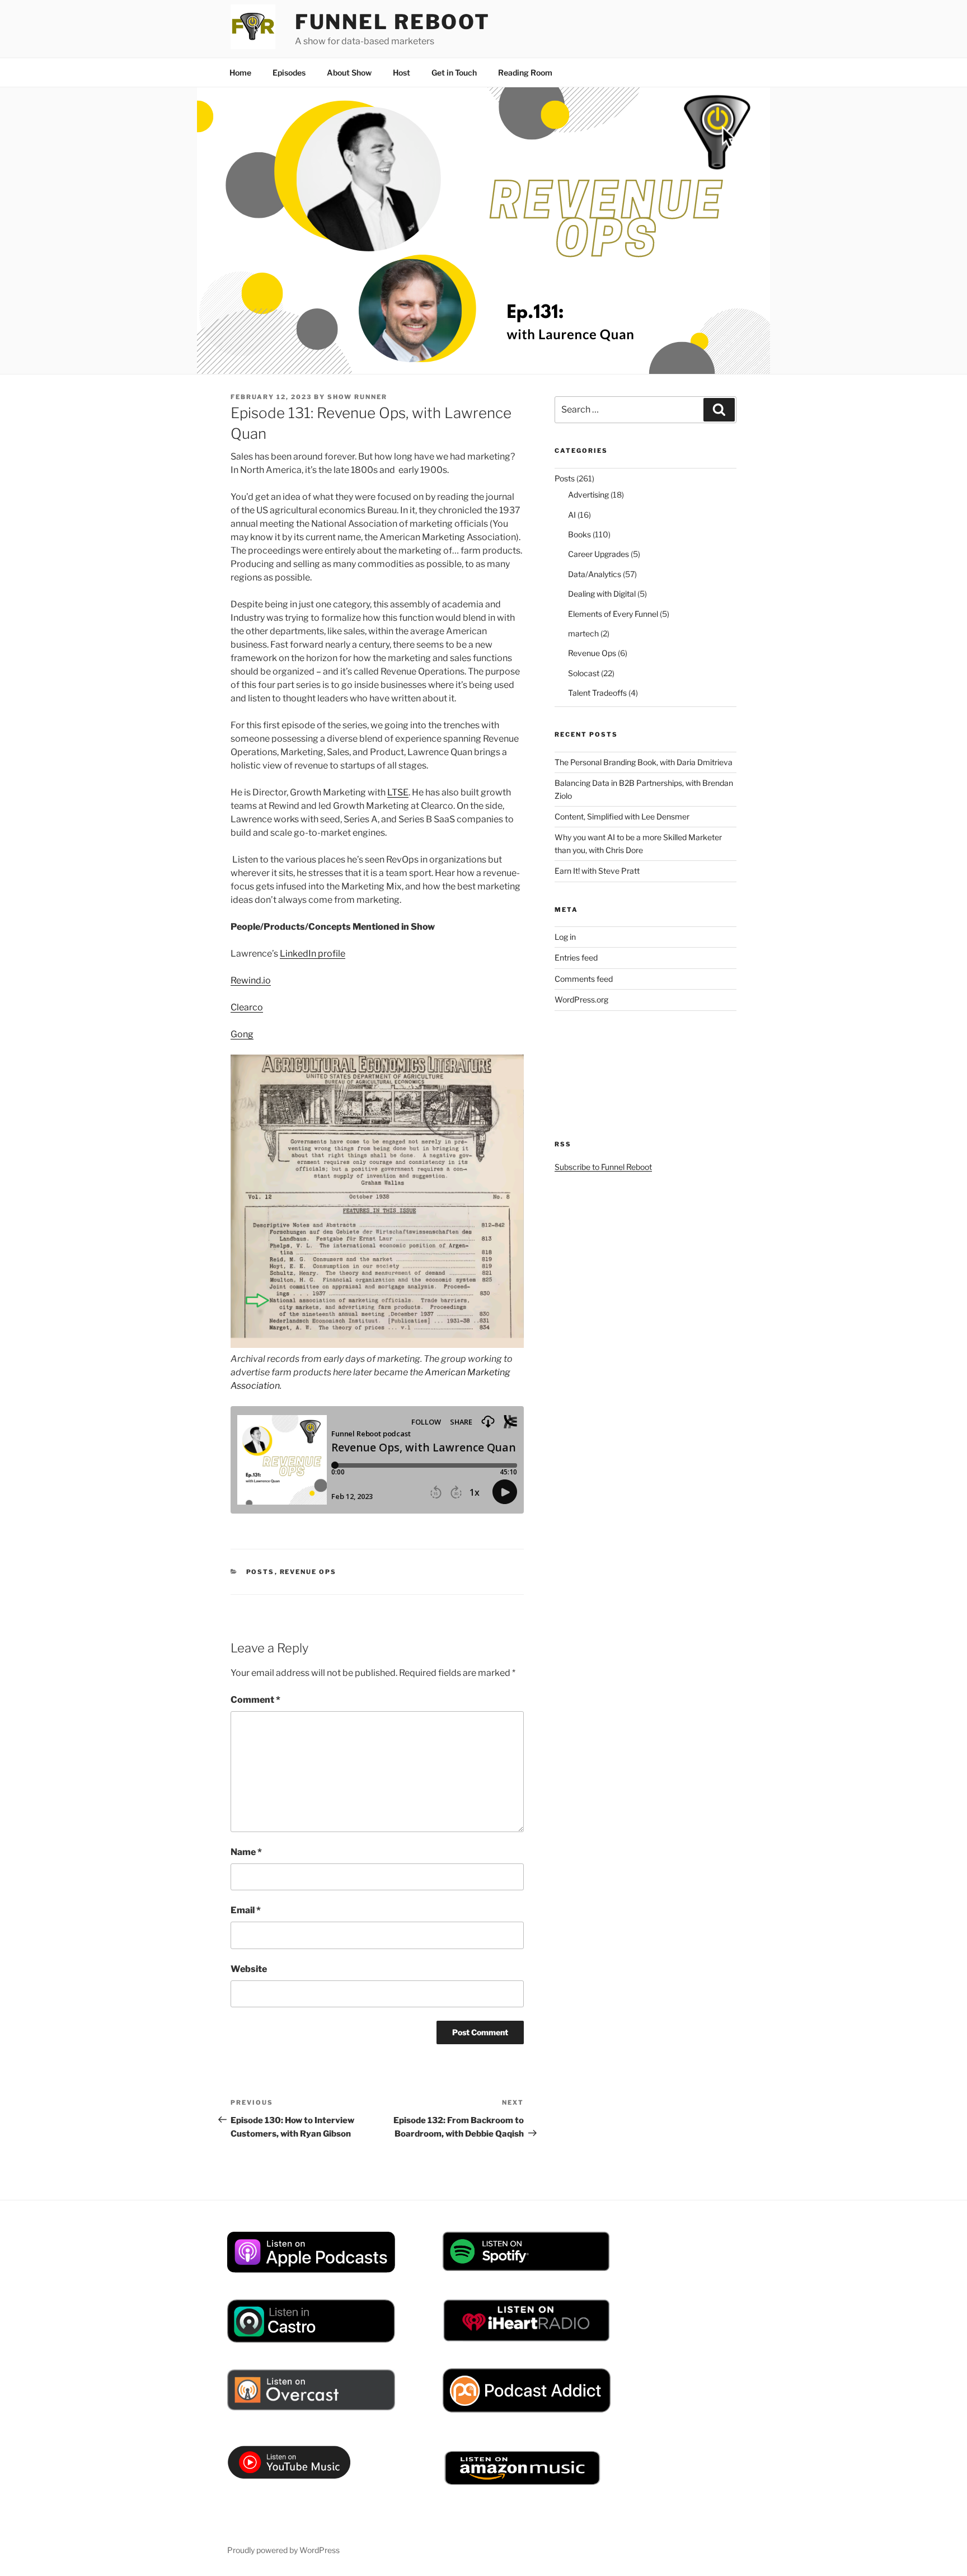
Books (579, 534)
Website (249, 1969)
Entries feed (576, 957)
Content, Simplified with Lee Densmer (622, 816)
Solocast (584, 673)
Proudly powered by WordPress (283, 2550)
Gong (242, 1034)
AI (572, 515)
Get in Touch (454, 72)
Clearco (247, 1007)
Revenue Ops (308, 1572)
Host (402, 72)
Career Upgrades (598, 554)
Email (246, 1910)
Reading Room (525, 72)
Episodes (289, 72)
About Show (349, 72)
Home (240, 72)
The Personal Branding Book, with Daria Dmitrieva (644, 762)
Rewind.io (251, 980)
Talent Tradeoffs (597, 693)
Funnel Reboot (393, 22)
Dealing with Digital (602, 594)
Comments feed (584, 979)
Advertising (588, 495)
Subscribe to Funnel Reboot (603, 1167)
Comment (255, 1700)
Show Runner (357, 397)
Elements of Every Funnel (613, 614)
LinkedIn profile (313, 954)
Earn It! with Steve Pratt (597, 871)
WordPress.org (581, 999)
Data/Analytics (595, 574)
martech (583, 633)
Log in (565, 937)
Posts (260, 1572)
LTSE (398, 792)
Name (246, 1852)
